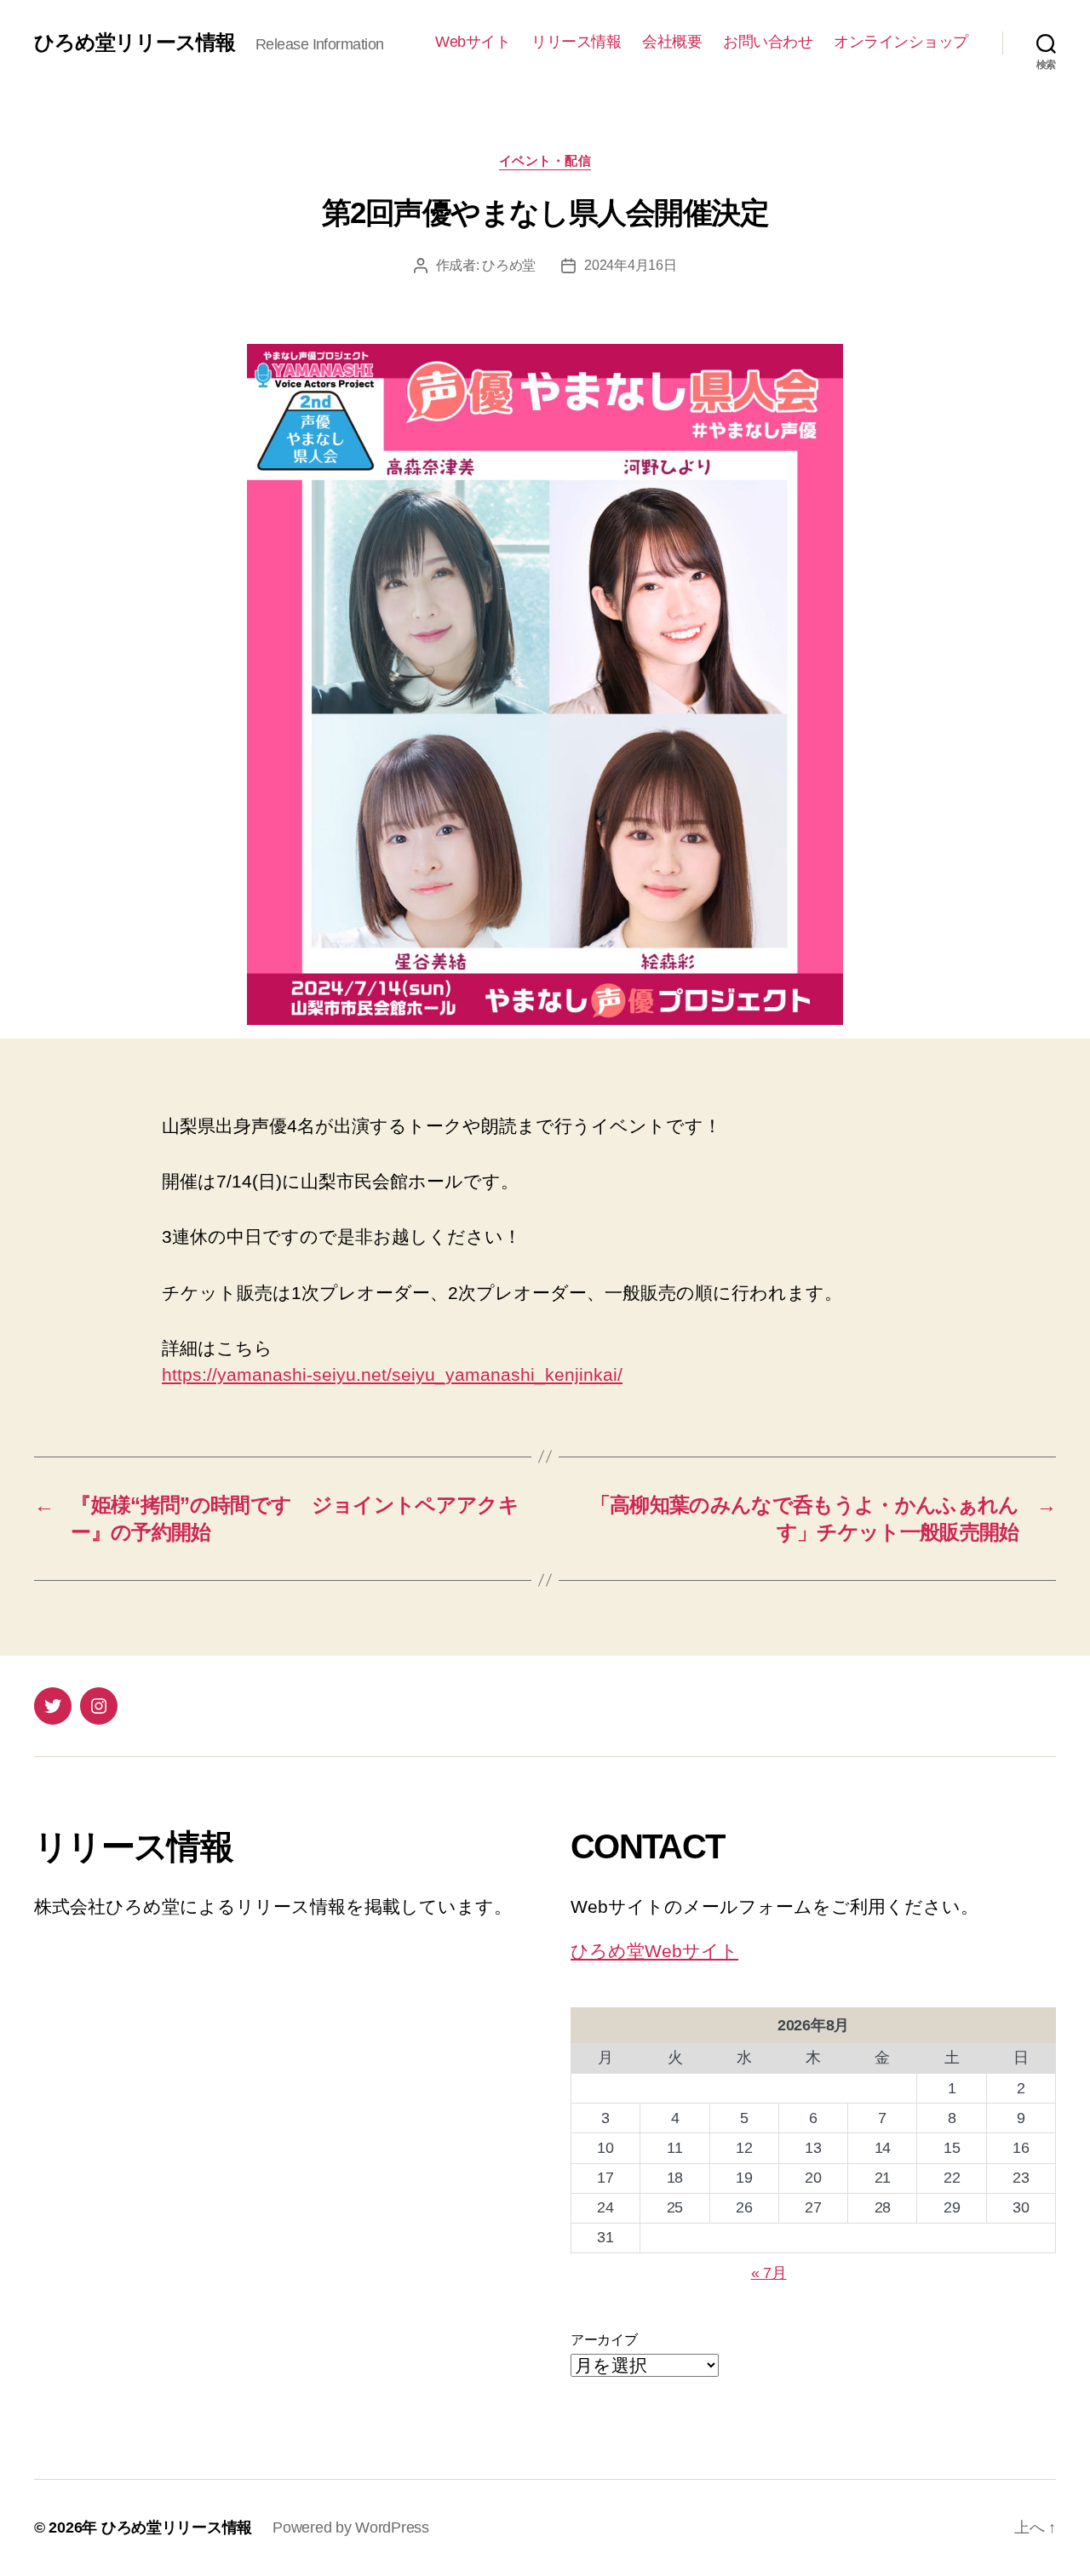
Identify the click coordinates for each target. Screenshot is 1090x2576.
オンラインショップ (901, 42)
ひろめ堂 (509, 265)
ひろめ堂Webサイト (654, 1951)
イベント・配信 (545, 160)
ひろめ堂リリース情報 (135, 43)
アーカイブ (604, 2340)
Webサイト (473, 42)
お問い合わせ (768, 42)
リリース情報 (576, 42)
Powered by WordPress (351, 2527)
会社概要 (672, 42)
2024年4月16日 (630, 265)
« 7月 (769, 2273)
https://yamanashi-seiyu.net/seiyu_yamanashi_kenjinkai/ (392, 1374)
